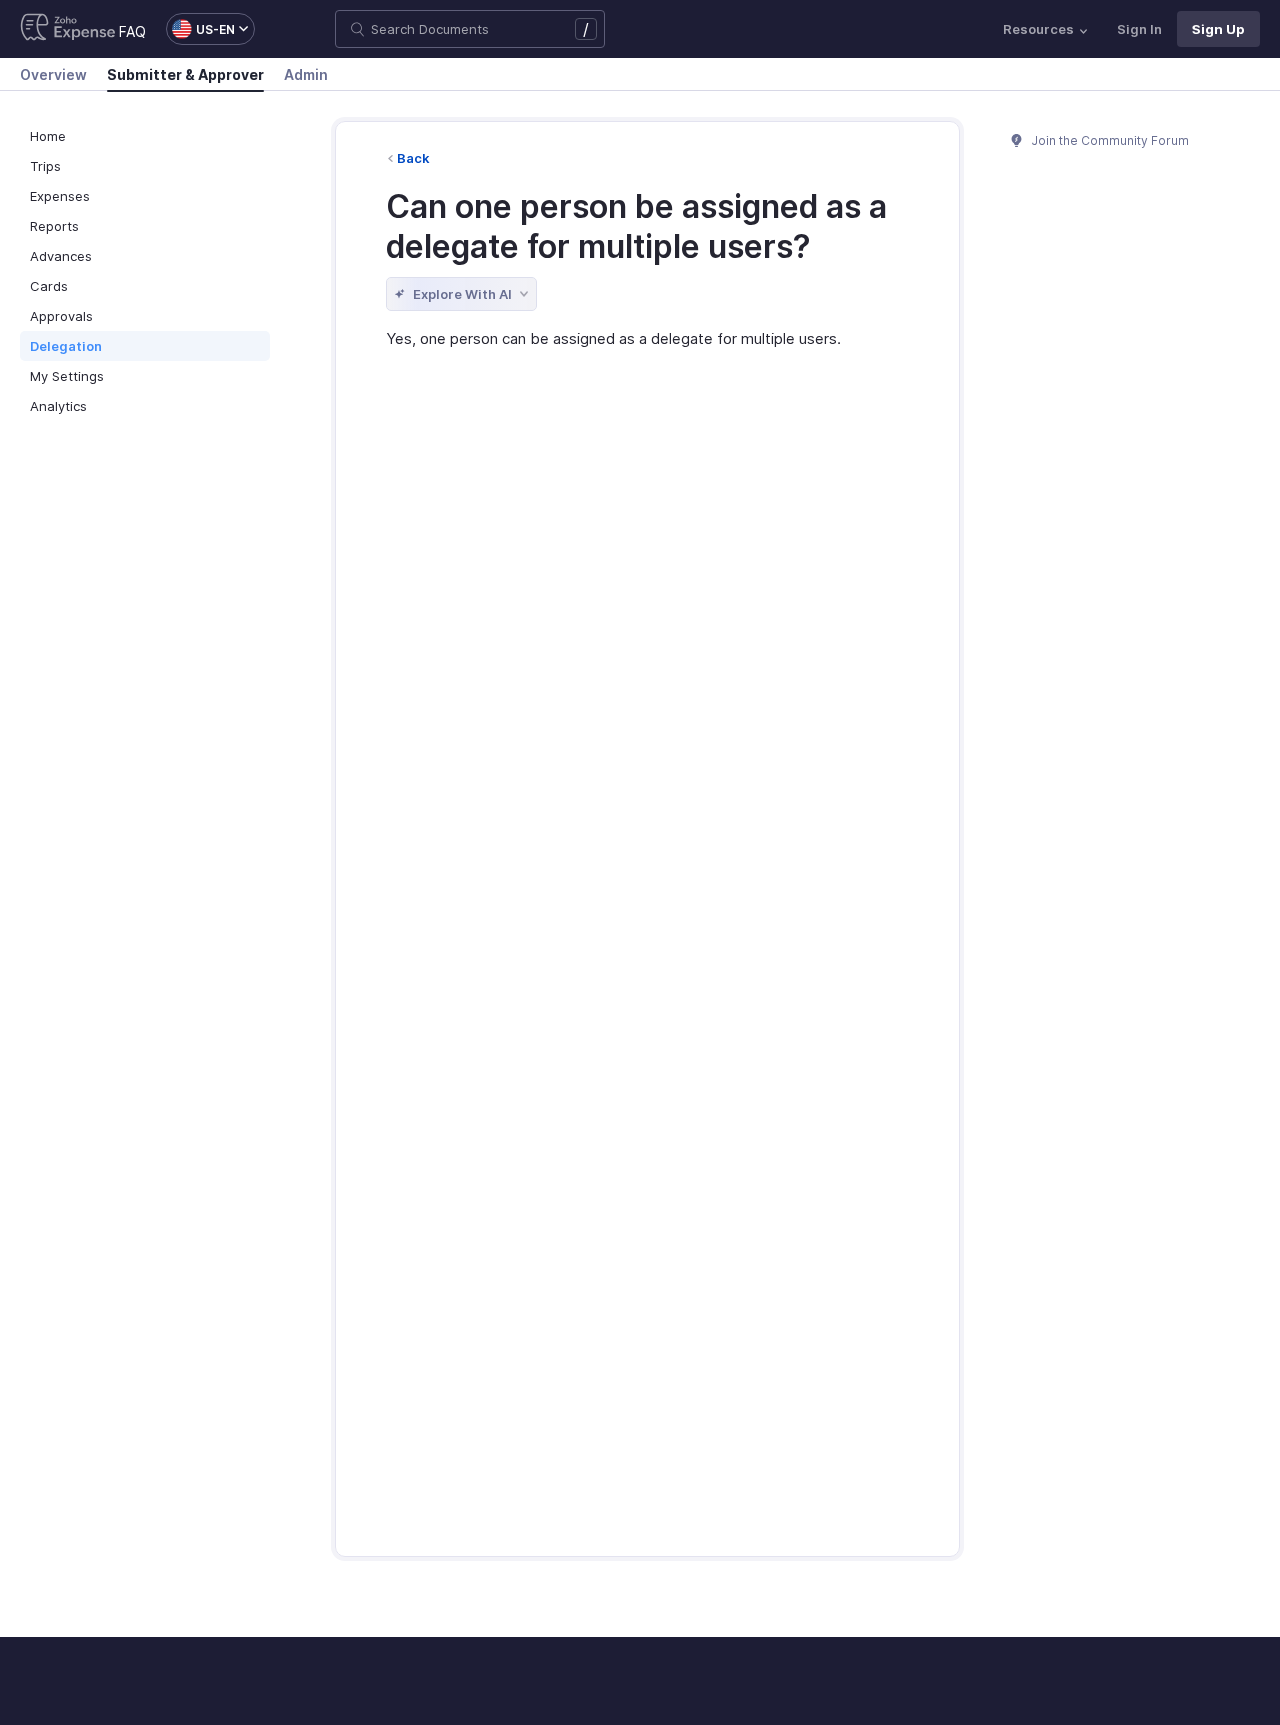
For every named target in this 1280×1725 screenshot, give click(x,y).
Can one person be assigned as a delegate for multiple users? (636, 226)
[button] (200, 29)
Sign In (1139, 29)
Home (48, 136)
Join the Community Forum (1109, 140)
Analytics (58, 406)
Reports (54, 226)
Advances (61, 256)
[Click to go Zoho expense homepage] (68, 29)
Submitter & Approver (185, 74)
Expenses (60, 196)
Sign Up (1218, 29)
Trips (45, 166)
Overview (53, 74)
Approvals (61, 316)
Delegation (66, 346)
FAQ (132, 31)
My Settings (67, 376)
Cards (49, 286)
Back (413, 158)
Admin (306, 74)
